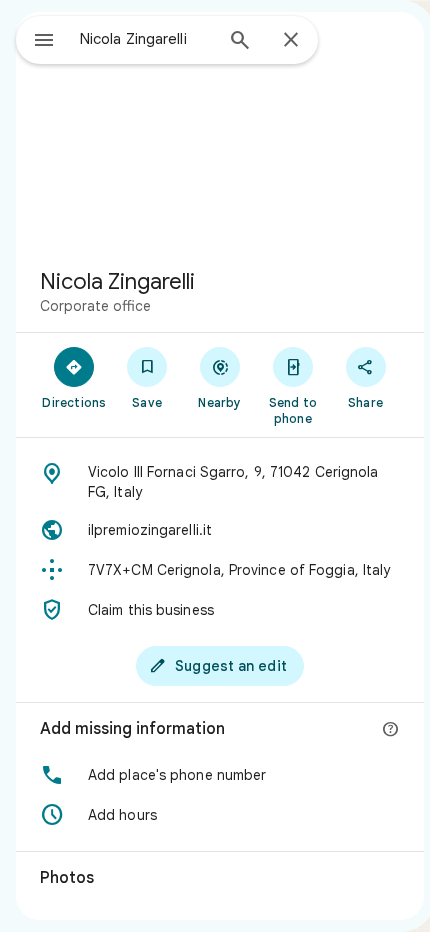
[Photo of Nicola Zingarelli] (220, 132)
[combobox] (146, 39)
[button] (220, 775)
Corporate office (95, 306)
